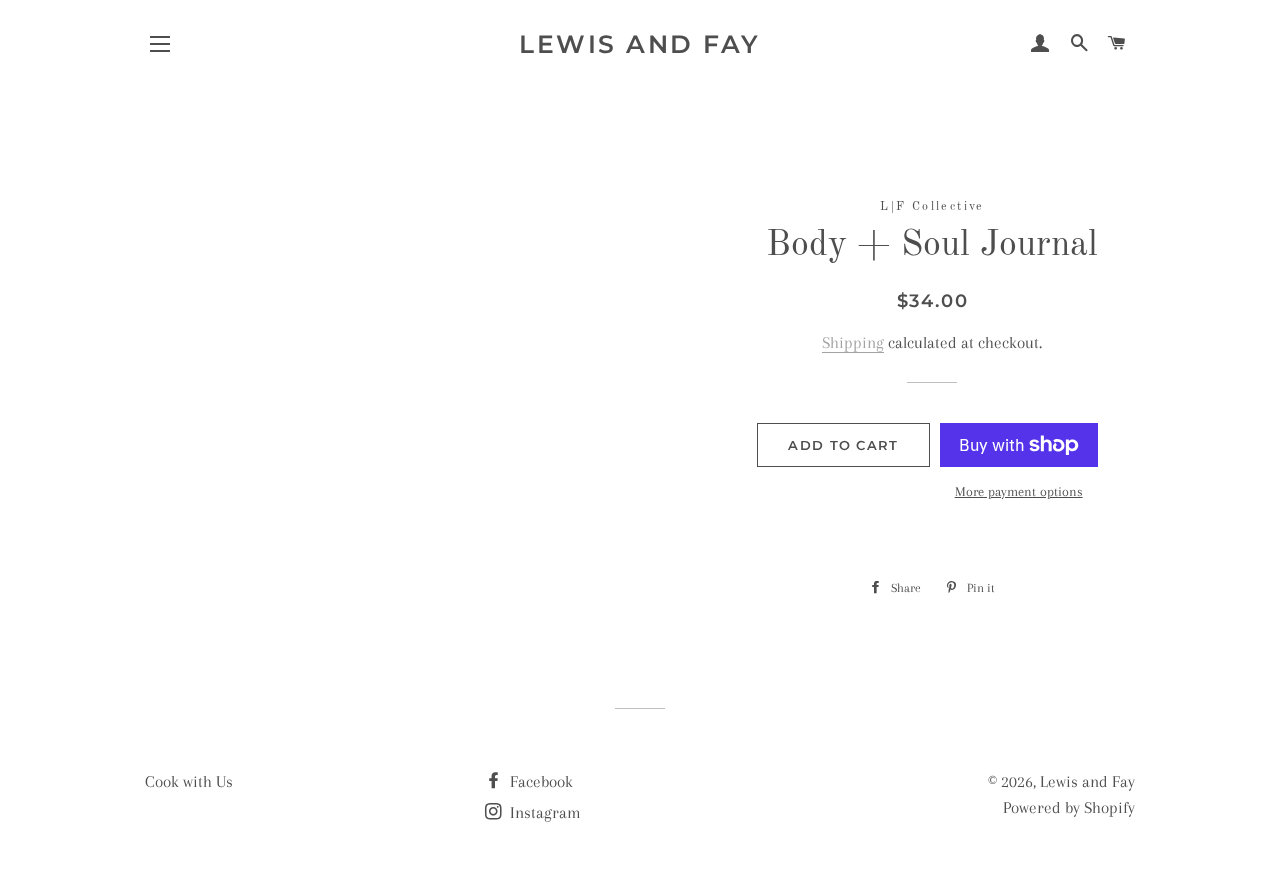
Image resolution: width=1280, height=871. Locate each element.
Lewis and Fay (640, 44)
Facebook (539, 781)
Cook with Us (189, 781)
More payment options (1019, 491)
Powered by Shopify (1069, 807)
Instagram (543, 812)
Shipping (853, 342)
